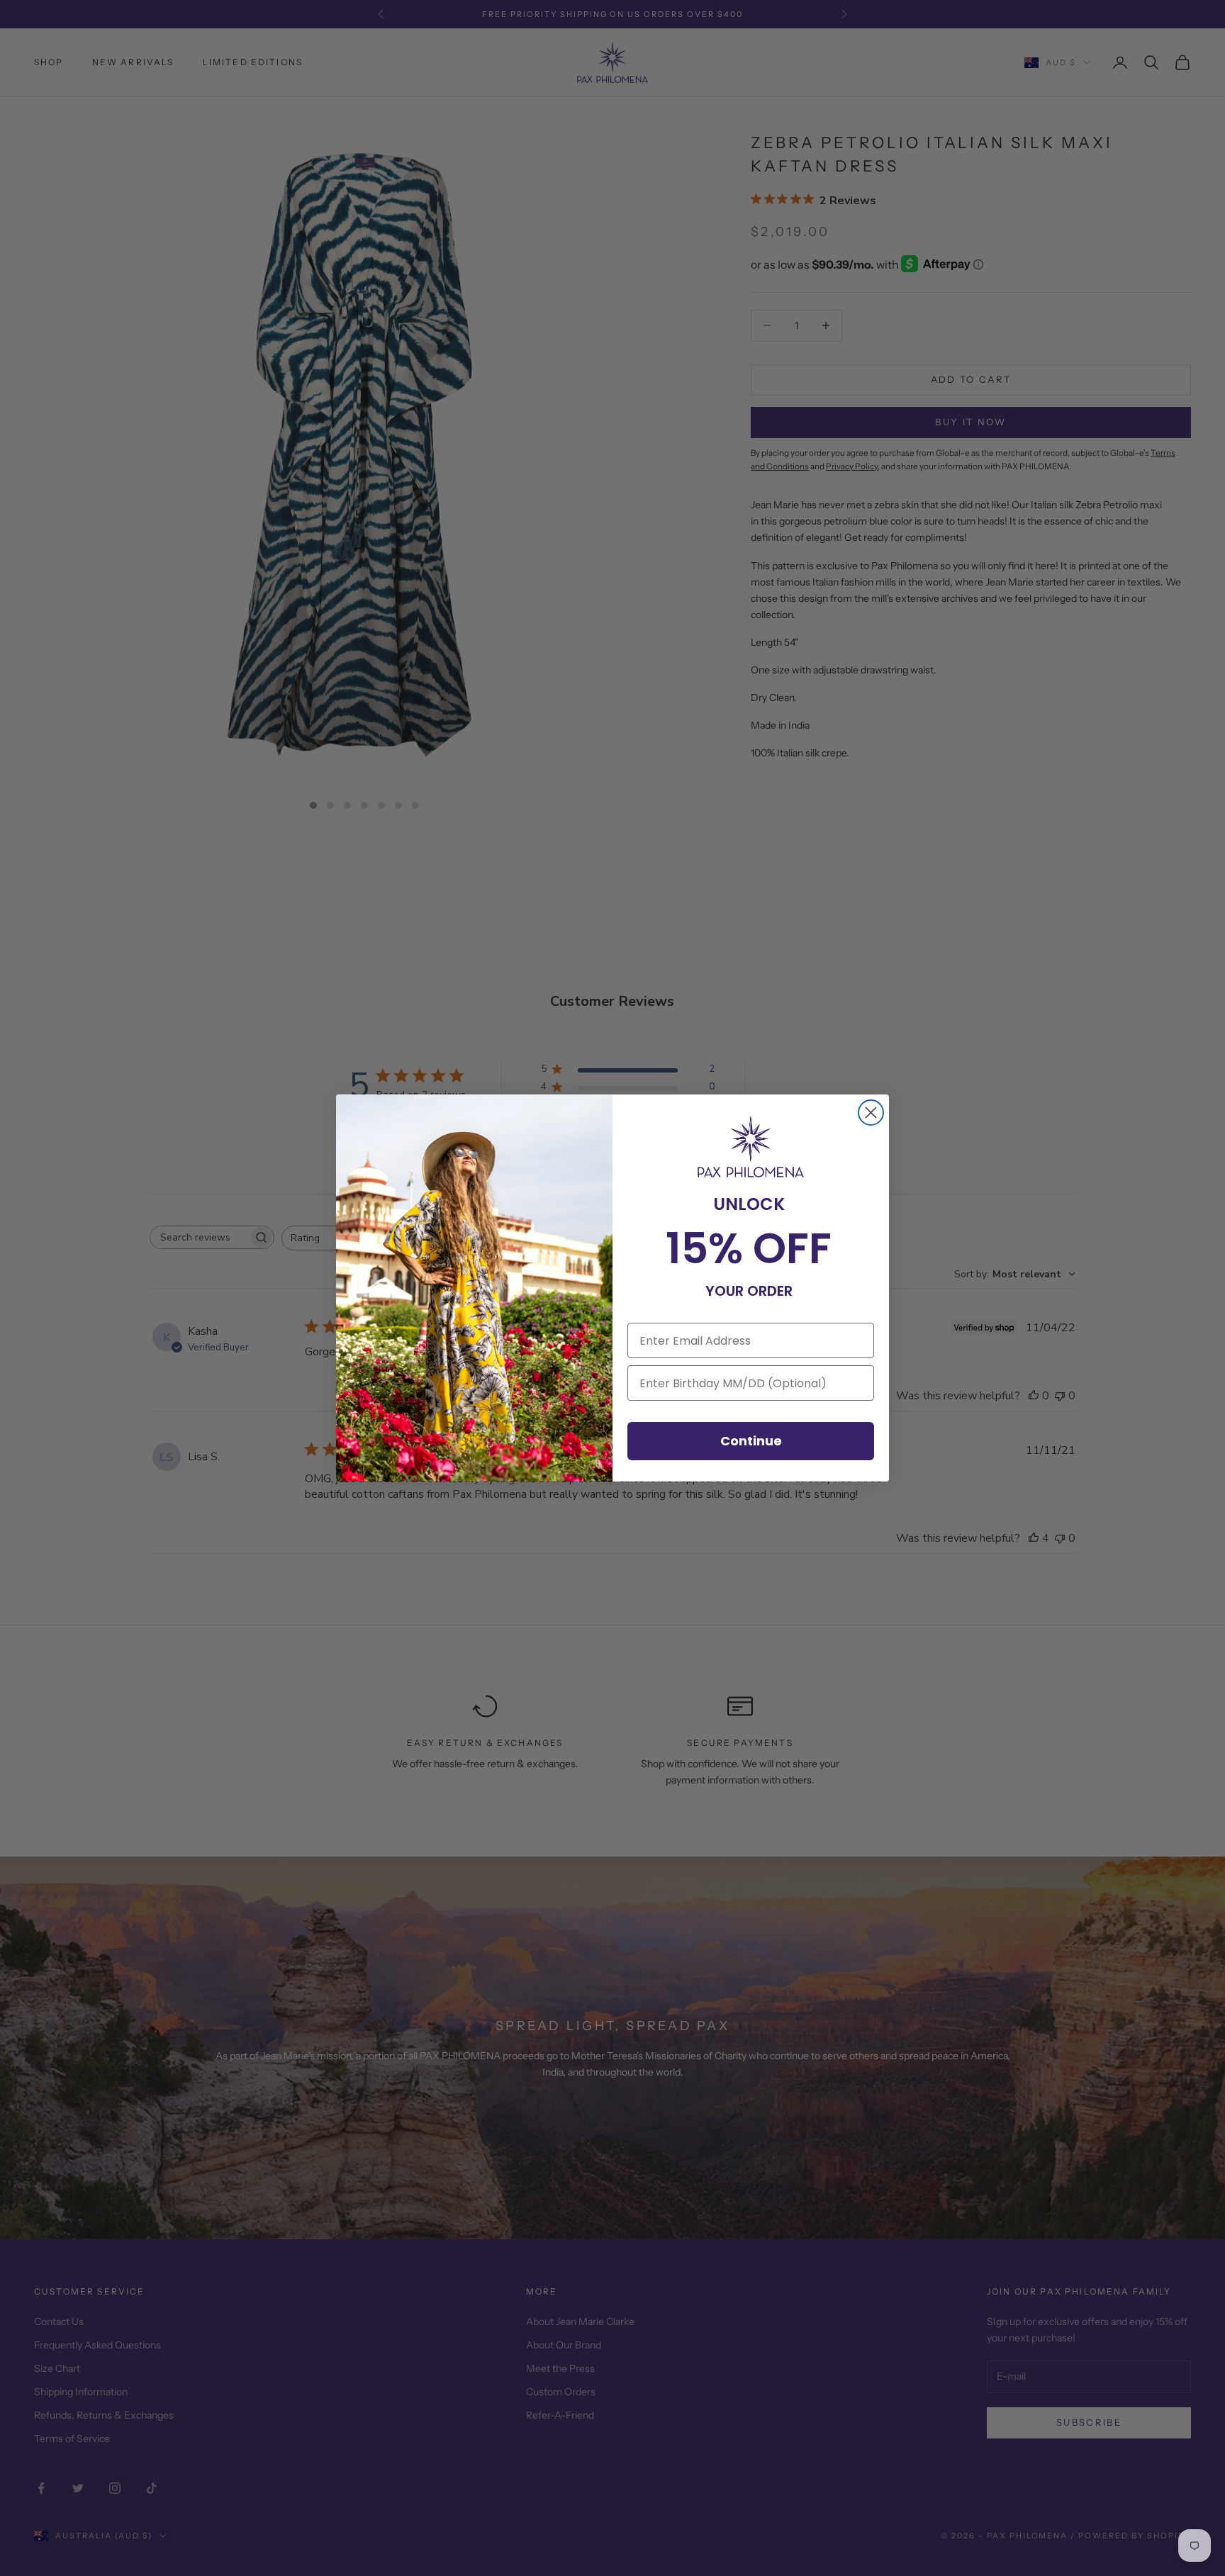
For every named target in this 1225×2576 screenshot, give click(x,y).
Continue (751, 1441)
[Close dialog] (871, 1113)
